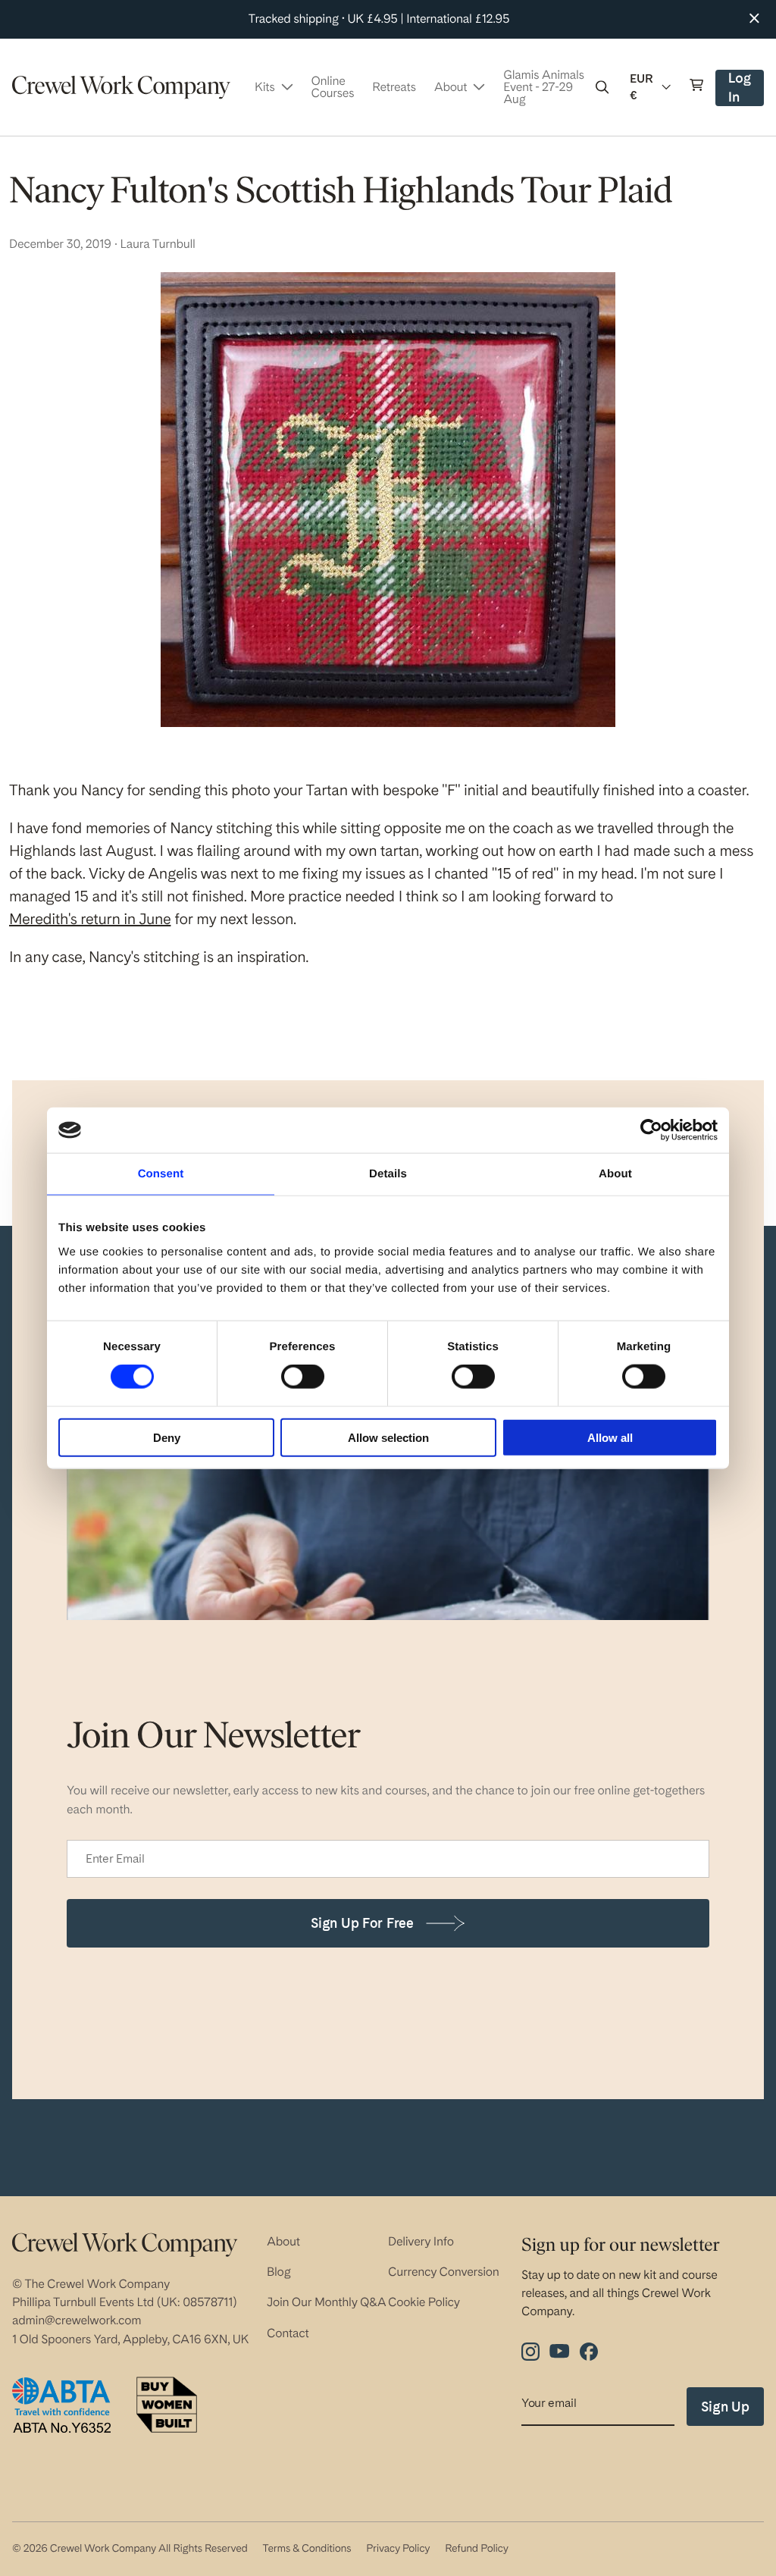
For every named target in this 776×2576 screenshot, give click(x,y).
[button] (602, 87)
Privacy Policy (398, 2549)
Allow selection (388, 1437)
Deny (167, 1437)
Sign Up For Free (362, 1923)
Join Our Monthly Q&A (327, 2302)
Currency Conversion (444, 2272)
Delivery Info (421, 2241)
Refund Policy (476, 2549)
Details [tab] (388, 1174)
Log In (745, 88)
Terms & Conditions (307, 2549)
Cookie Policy (424, 2302)
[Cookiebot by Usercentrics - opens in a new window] (651, 1130)
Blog (279, 2272)
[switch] (303, 1377)
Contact (288, 2333)
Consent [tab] (161, 1174)
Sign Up (725, 2407)
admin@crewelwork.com (77, 2320)
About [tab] (615, 1174)
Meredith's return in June (90, 919)
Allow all (610, 1437)
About (283, 2241)
